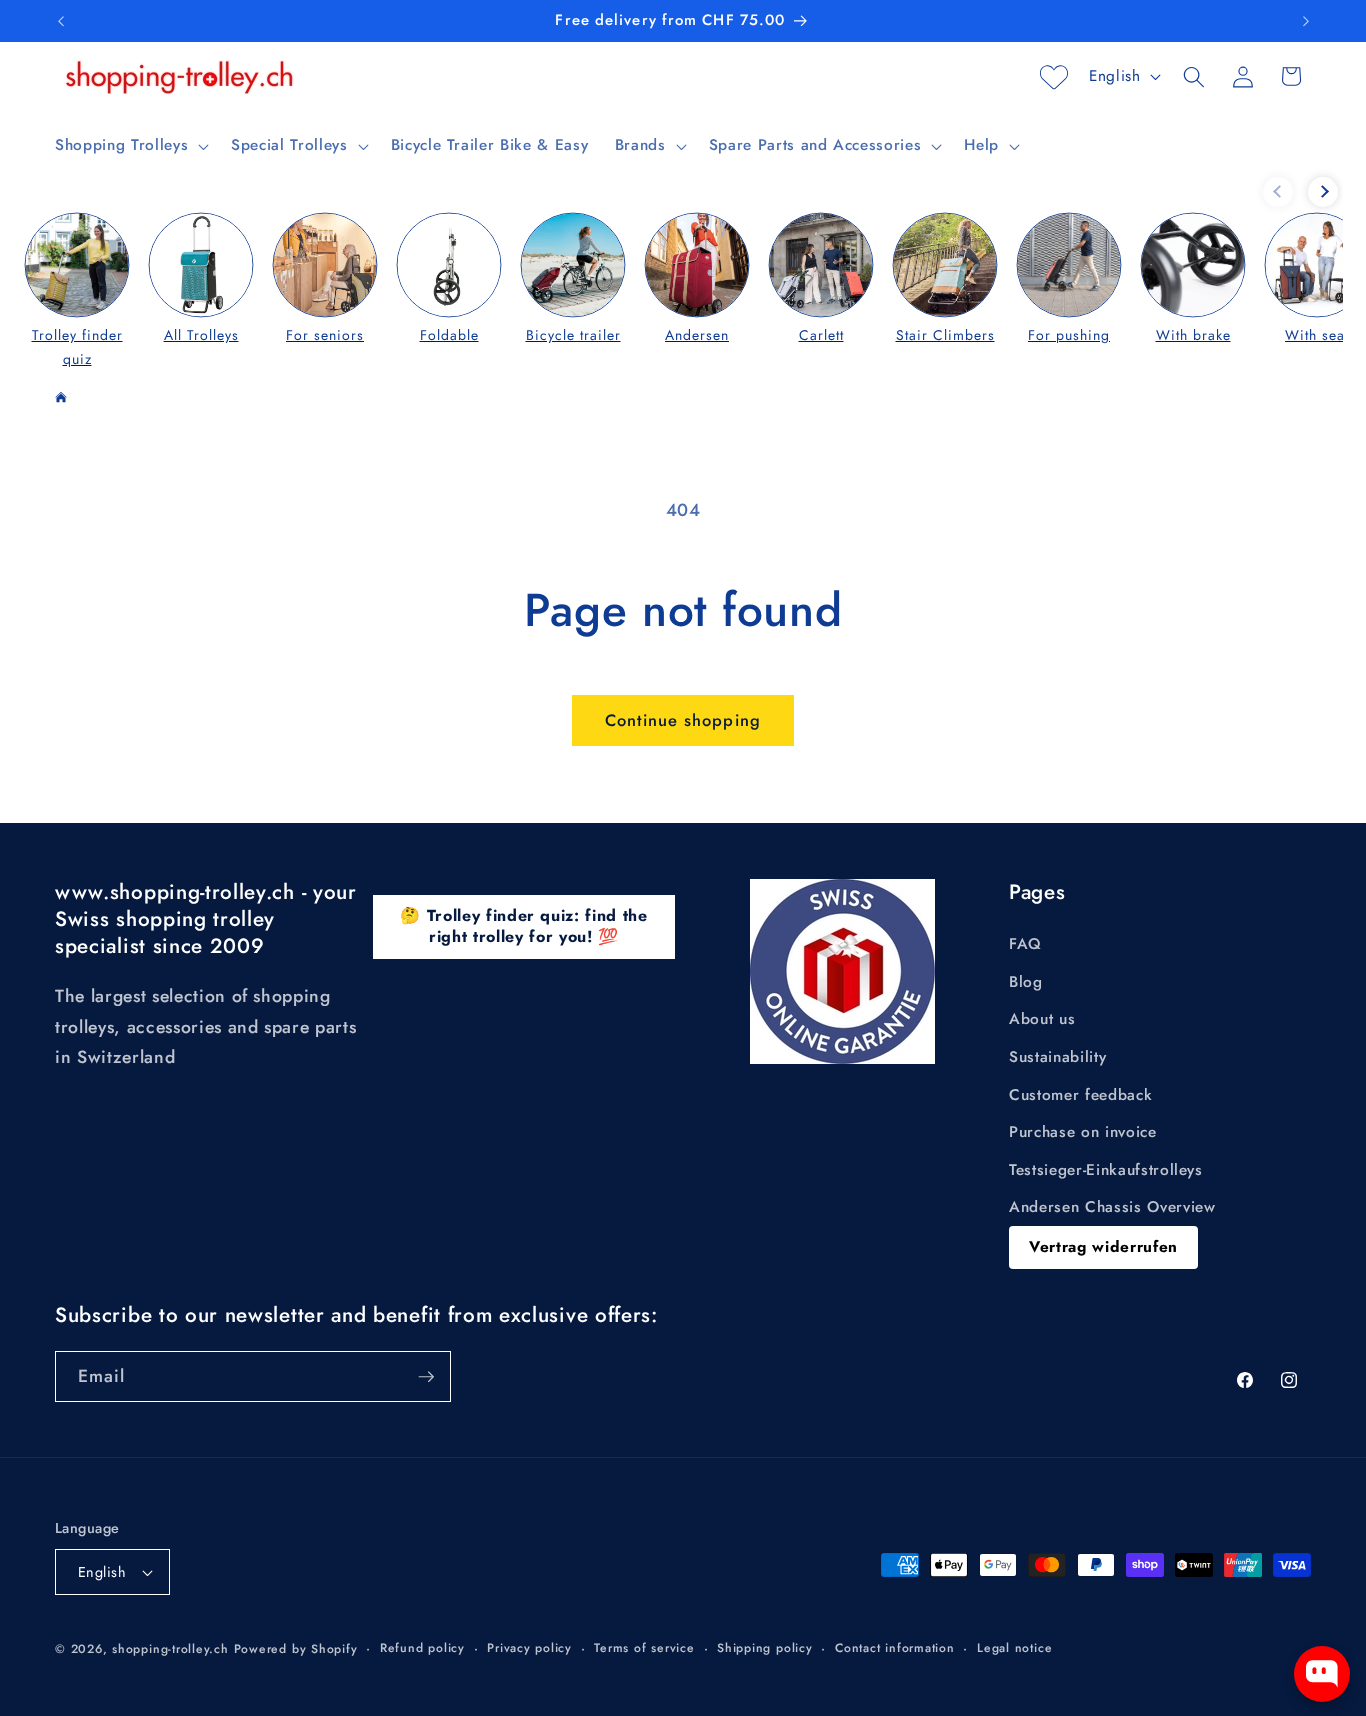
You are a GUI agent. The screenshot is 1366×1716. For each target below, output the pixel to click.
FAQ (1025, 944)
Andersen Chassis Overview (1112, 1207)
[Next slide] (1323, 192)
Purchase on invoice (1083, 1132)
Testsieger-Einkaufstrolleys (1106, 1170)
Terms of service (644, 1648)
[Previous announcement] (61, 21)
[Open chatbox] (1322, 1674)
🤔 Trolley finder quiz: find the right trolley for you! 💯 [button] (523, 926)
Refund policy (422, 1648)
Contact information (895, 1648)
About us (1042, 1019)
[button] (130, 146)
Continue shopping (683, 720)
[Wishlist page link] (1054, 77)
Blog (1026, 982)
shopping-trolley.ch (170, 1649)
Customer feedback (1080, 1095)
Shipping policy (765, 1648)
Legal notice (1014, 1648)
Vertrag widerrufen (1103, 1247)
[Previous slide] (1278, 192)
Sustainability (1057, 1057)
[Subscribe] (426, 1377)
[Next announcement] (1306, 21)
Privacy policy (529, 1648)
